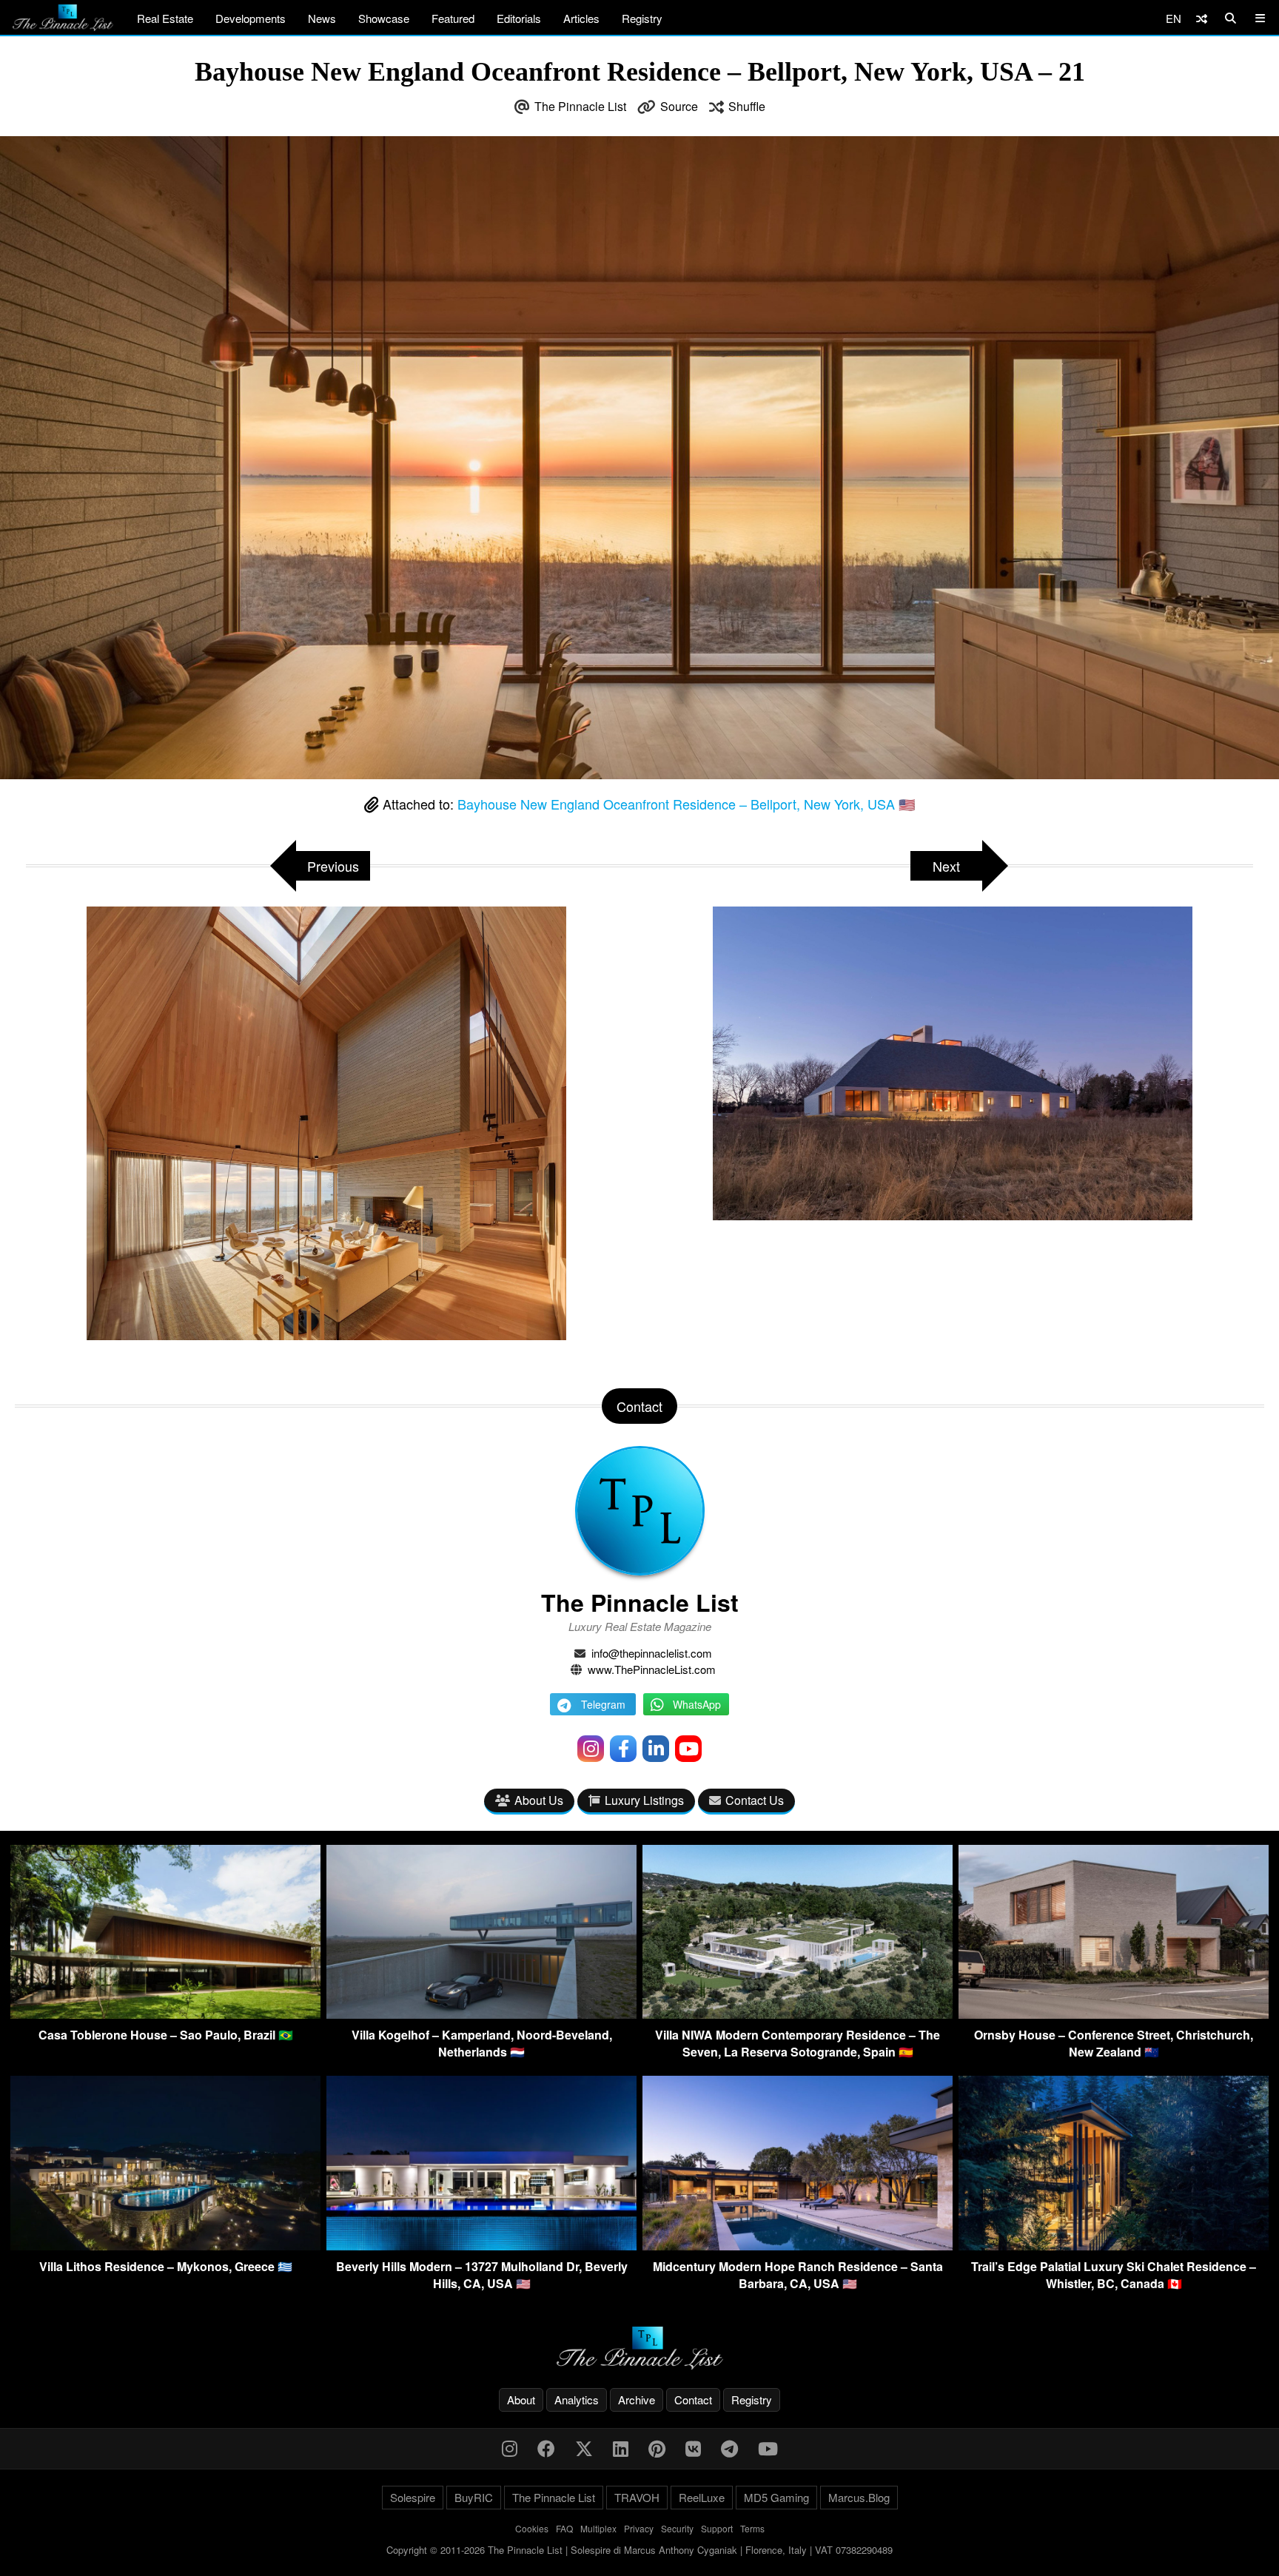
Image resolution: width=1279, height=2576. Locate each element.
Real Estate (165, 18)
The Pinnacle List (580, 106)
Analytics (577, 2400)
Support (717, 2528)
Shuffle (747, 106)
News (322, 18)
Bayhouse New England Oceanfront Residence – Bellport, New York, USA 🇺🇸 (686, 804)
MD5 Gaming (776, 2497)
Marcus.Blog (859, 2497)
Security (677, 2528)
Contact (693, 2400)
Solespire (413, 2497)
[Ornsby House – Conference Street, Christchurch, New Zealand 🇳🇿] (1114, 2014)
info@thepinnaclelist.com (652, 1653)
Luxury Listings (644, 1800)
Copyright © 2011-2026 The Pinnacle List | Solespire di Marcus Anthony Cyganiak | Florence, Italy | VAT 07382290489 (639, 2550)
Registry (642, 18)
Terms (752, 2528)
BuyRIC (474, 2497)
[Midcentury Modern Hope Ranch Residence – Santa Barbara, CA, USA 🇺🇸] (798, 2246)
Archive (637, 2400)
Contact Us (755, 1800)
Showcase (384, 18)
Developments (251, 18)
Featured (453, 18)
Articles (581, 18)
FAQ (564, 2528)
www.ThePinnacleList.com (652, 1669)
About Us (539, 1800)
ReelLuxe (702, 2497)
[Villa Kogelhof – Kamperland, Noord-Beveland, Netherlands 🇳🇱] (481, 2014)
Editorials (519, 18)
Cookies (532, 2528)
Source (679, 106)
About (521, 2400)
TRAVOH (637, 2497)
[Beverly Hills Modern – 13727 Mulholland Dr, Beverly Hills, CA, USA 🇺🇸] (481, 2246)
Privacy (639, 2528)
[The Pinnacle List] (639, 2348)
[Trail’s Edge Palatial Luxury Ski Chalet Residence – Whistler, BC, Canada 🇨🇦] (1114, 2246)
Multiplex (598, 2528)
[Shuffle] (1202, 18)
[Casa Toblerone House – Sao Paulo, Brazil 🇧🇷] (165, 2014)
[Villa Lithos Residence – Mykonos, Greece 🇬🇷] (165, 2246)
